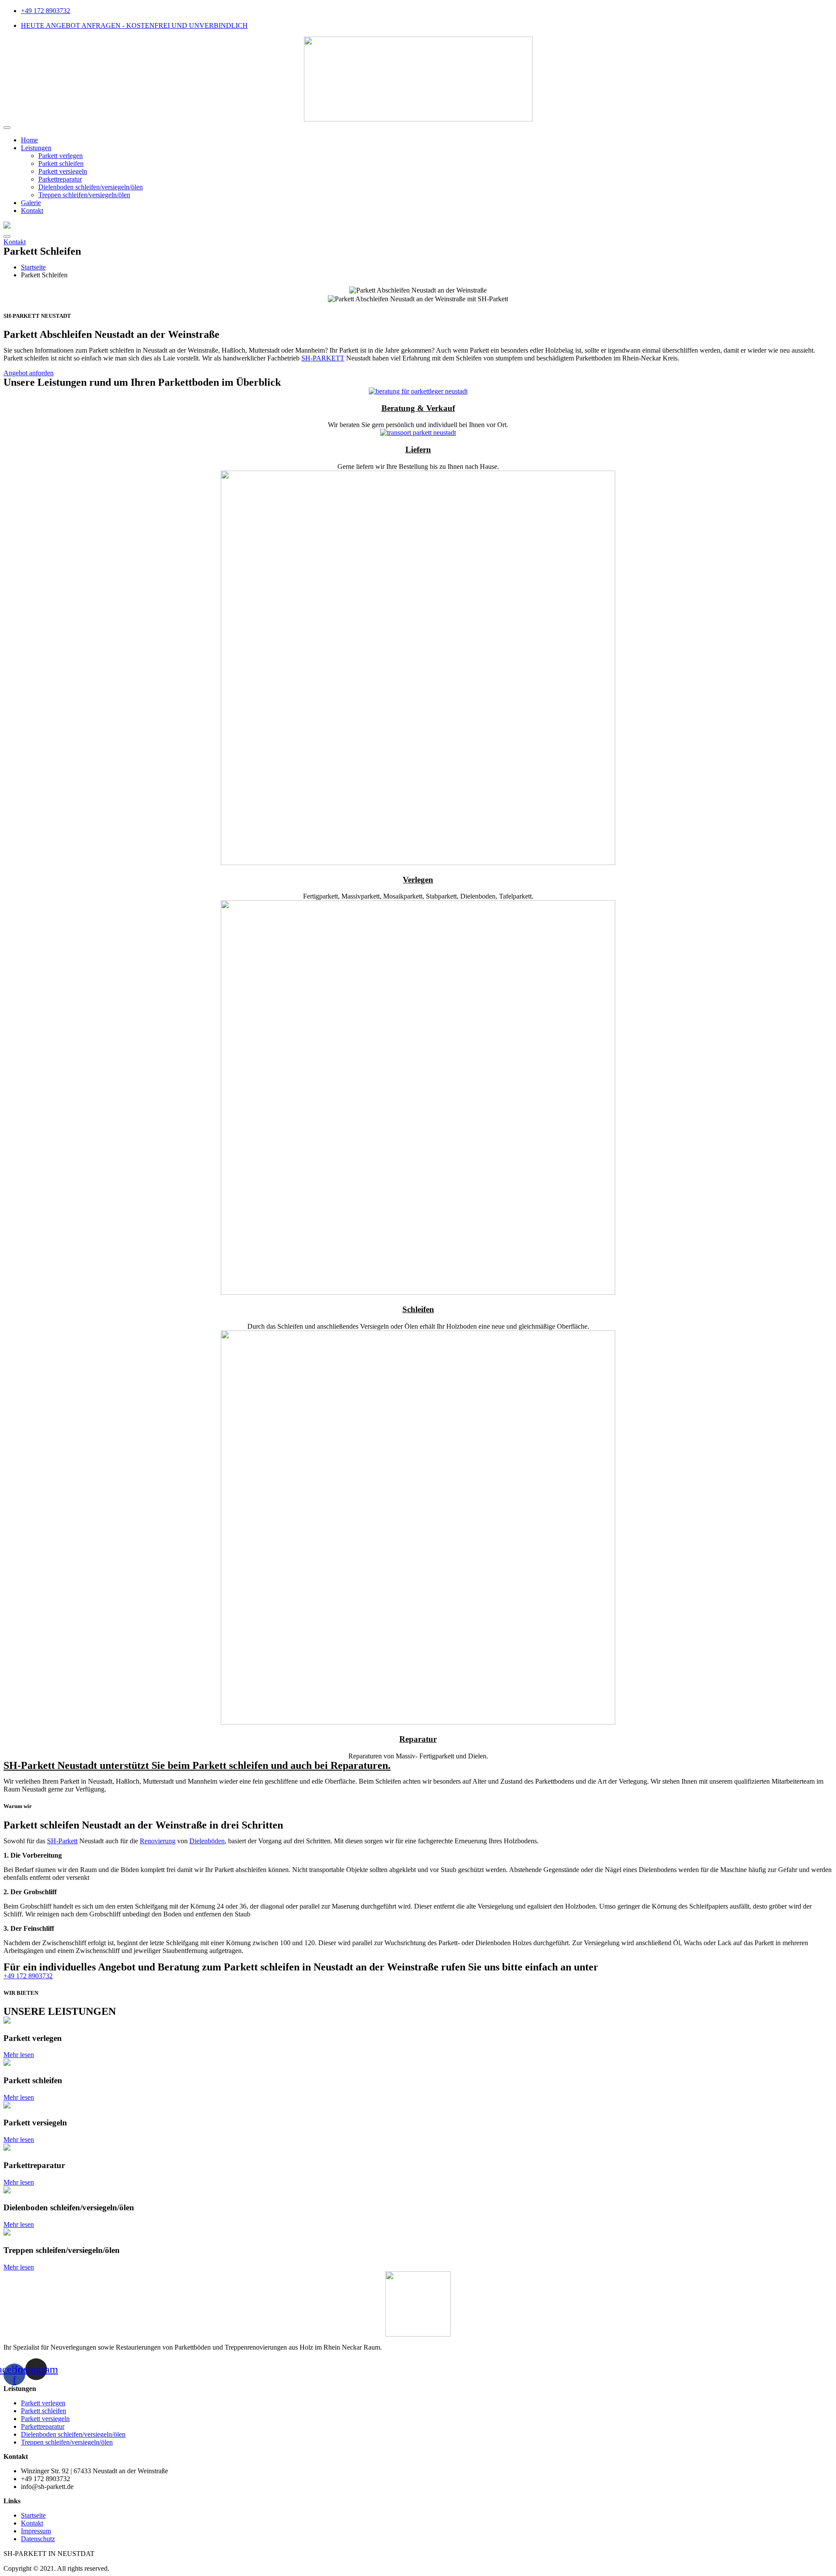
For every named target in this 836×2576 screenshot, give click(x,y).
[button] (15, 242)
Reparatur (418, 1739)
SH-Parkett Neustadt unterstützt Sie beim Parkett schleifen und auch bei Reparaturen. (197, 1765)
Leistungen (36, 148)
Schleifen (418, 1309)
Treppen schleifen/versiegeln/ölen (84, 195)
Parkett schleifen (61, 163)
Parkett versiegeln (63, 171)
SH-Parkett (62, 1841)
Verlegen (418, 880)
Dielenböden (207, 1841)
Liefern (418, 450)
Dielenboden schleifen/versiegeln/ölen (91, 187)
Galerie (31, 203)
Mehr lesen (19, 2055)
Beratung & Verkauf (418, 408)
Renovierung (158, 1841)
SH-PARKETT (323, 358)
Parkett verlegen (61, 156)
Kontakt (32, 210)
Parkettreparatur (60, 179)
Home (29, 140)
